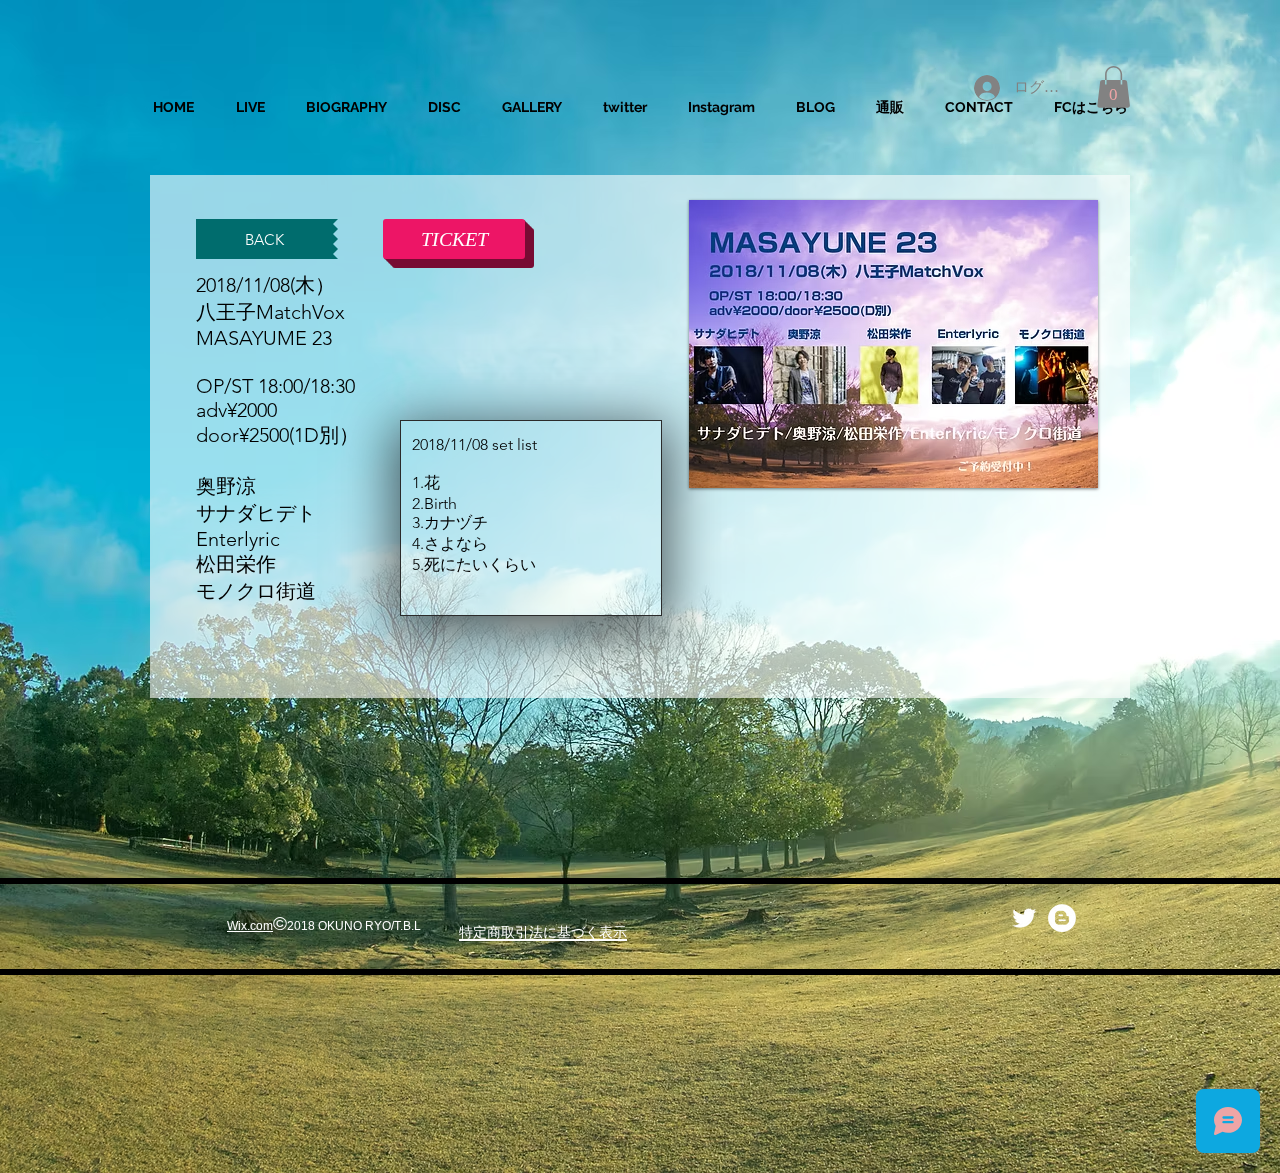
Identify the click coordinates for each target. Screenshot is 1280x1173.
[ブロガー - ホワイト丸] (1062, 918)
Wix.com (250, 926)
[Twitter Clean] (1024, 918)
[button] (1113, 87)
